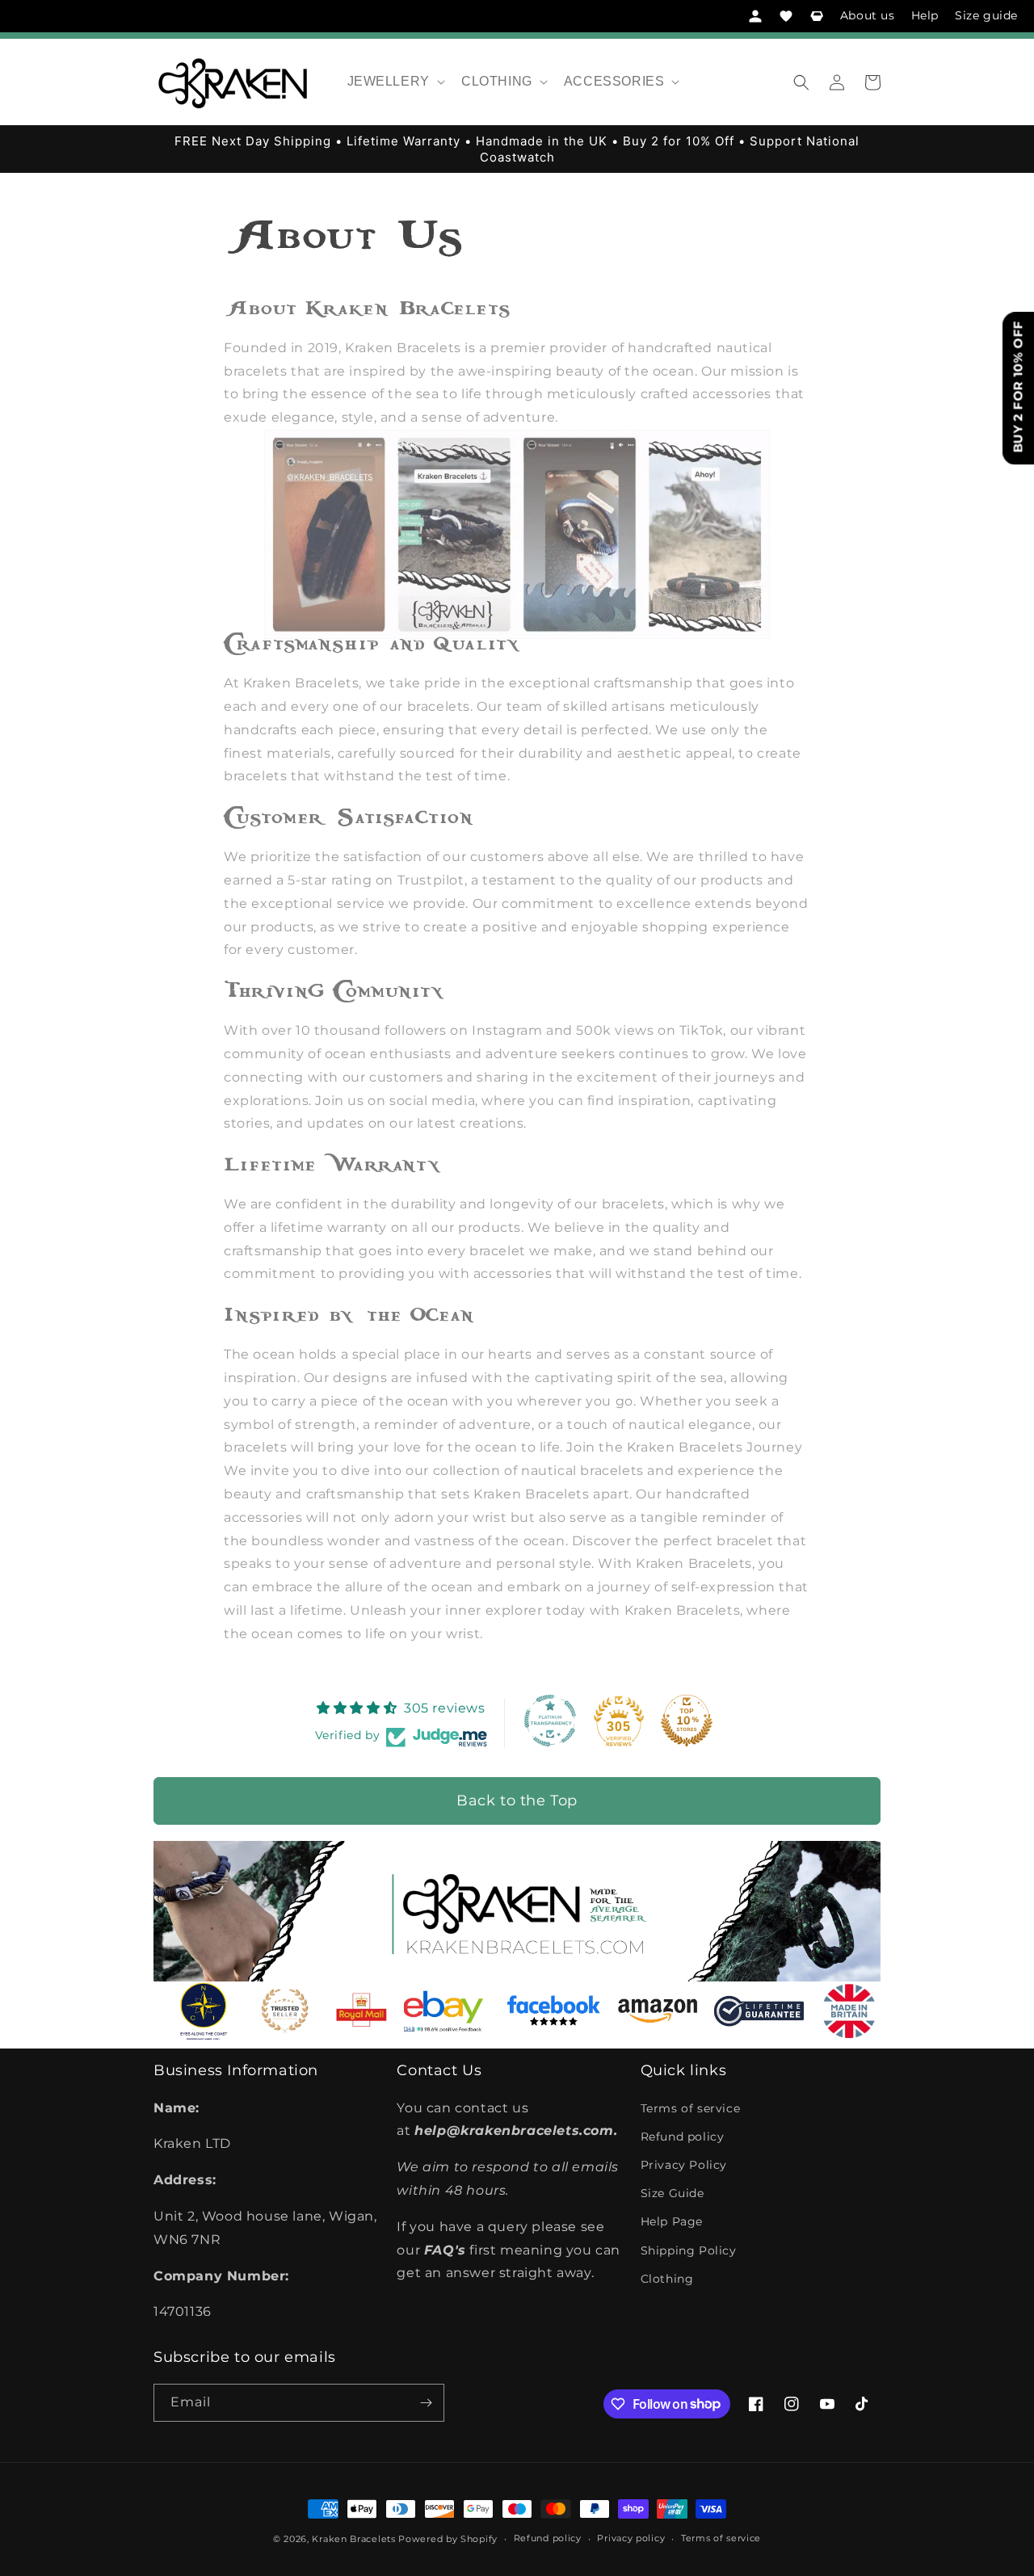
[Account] (755, 16)
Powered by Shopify (448, 2539)
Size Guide (673, 2193)
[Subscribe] (426, 2403)
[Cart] (817, 16)
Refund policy (683, 2137)
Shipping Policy (689, 2250)
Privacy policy (631, 2538)
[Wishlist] (786, 16)
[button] (395, 82)
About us (868, 15)
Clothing (667, 2279)
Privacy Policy (684, 2165)
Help (925, 15)
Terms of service (691, 2108)
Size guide (986, 15)
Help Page (672, 2221)
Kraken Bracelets (353, 2539)
